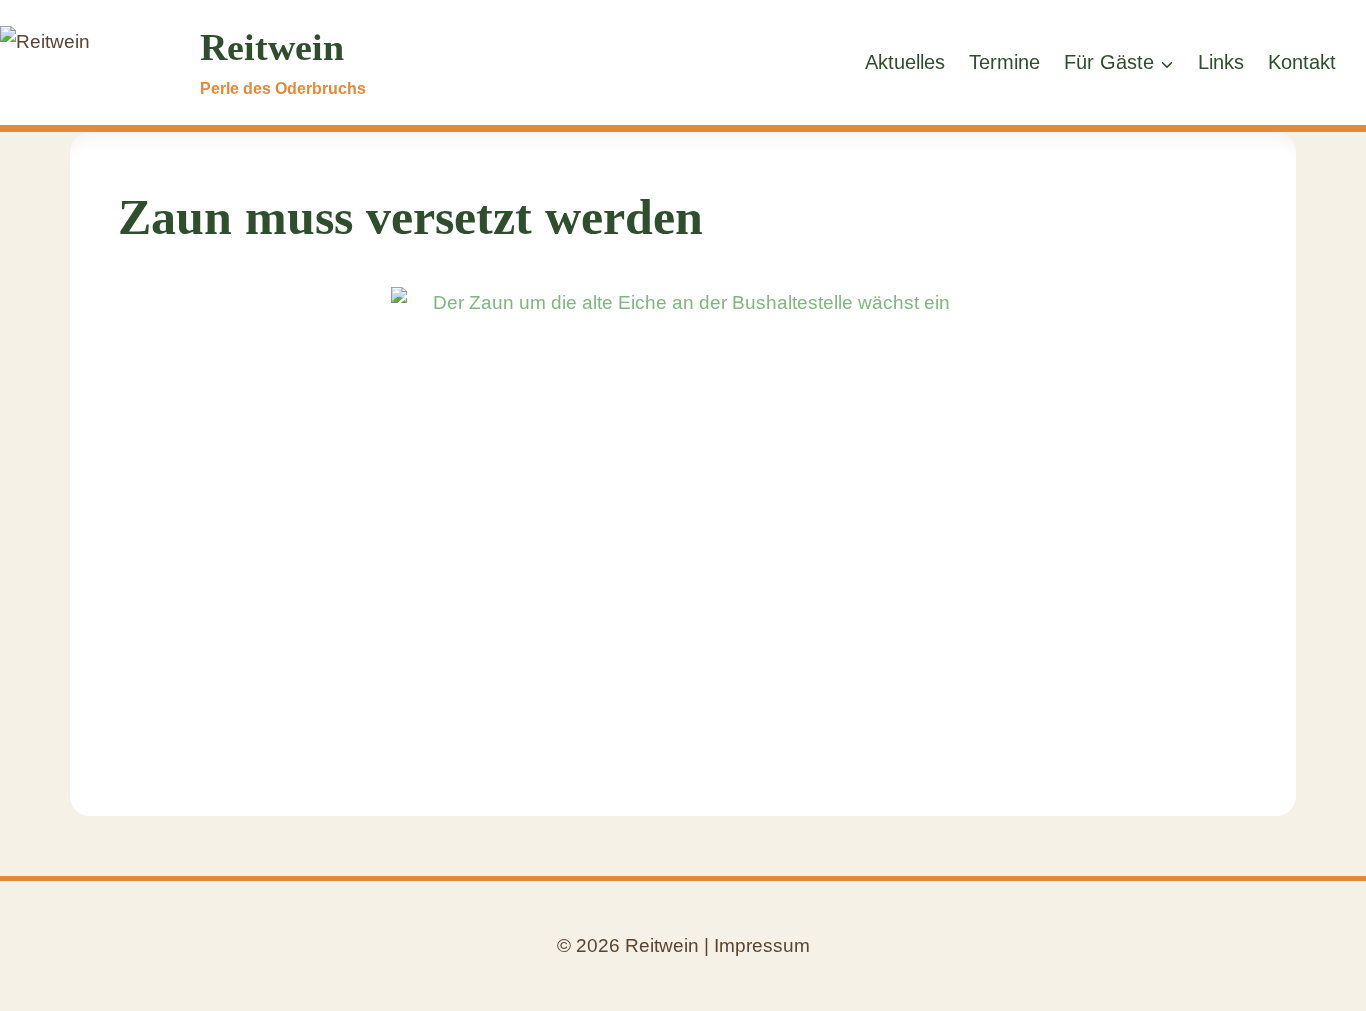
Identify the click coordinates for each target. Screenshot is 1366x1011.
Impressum (762, 945)
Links (1221, 62)
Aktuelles (905, 62)
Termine (1004, 62)
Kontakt (1302, 62)
